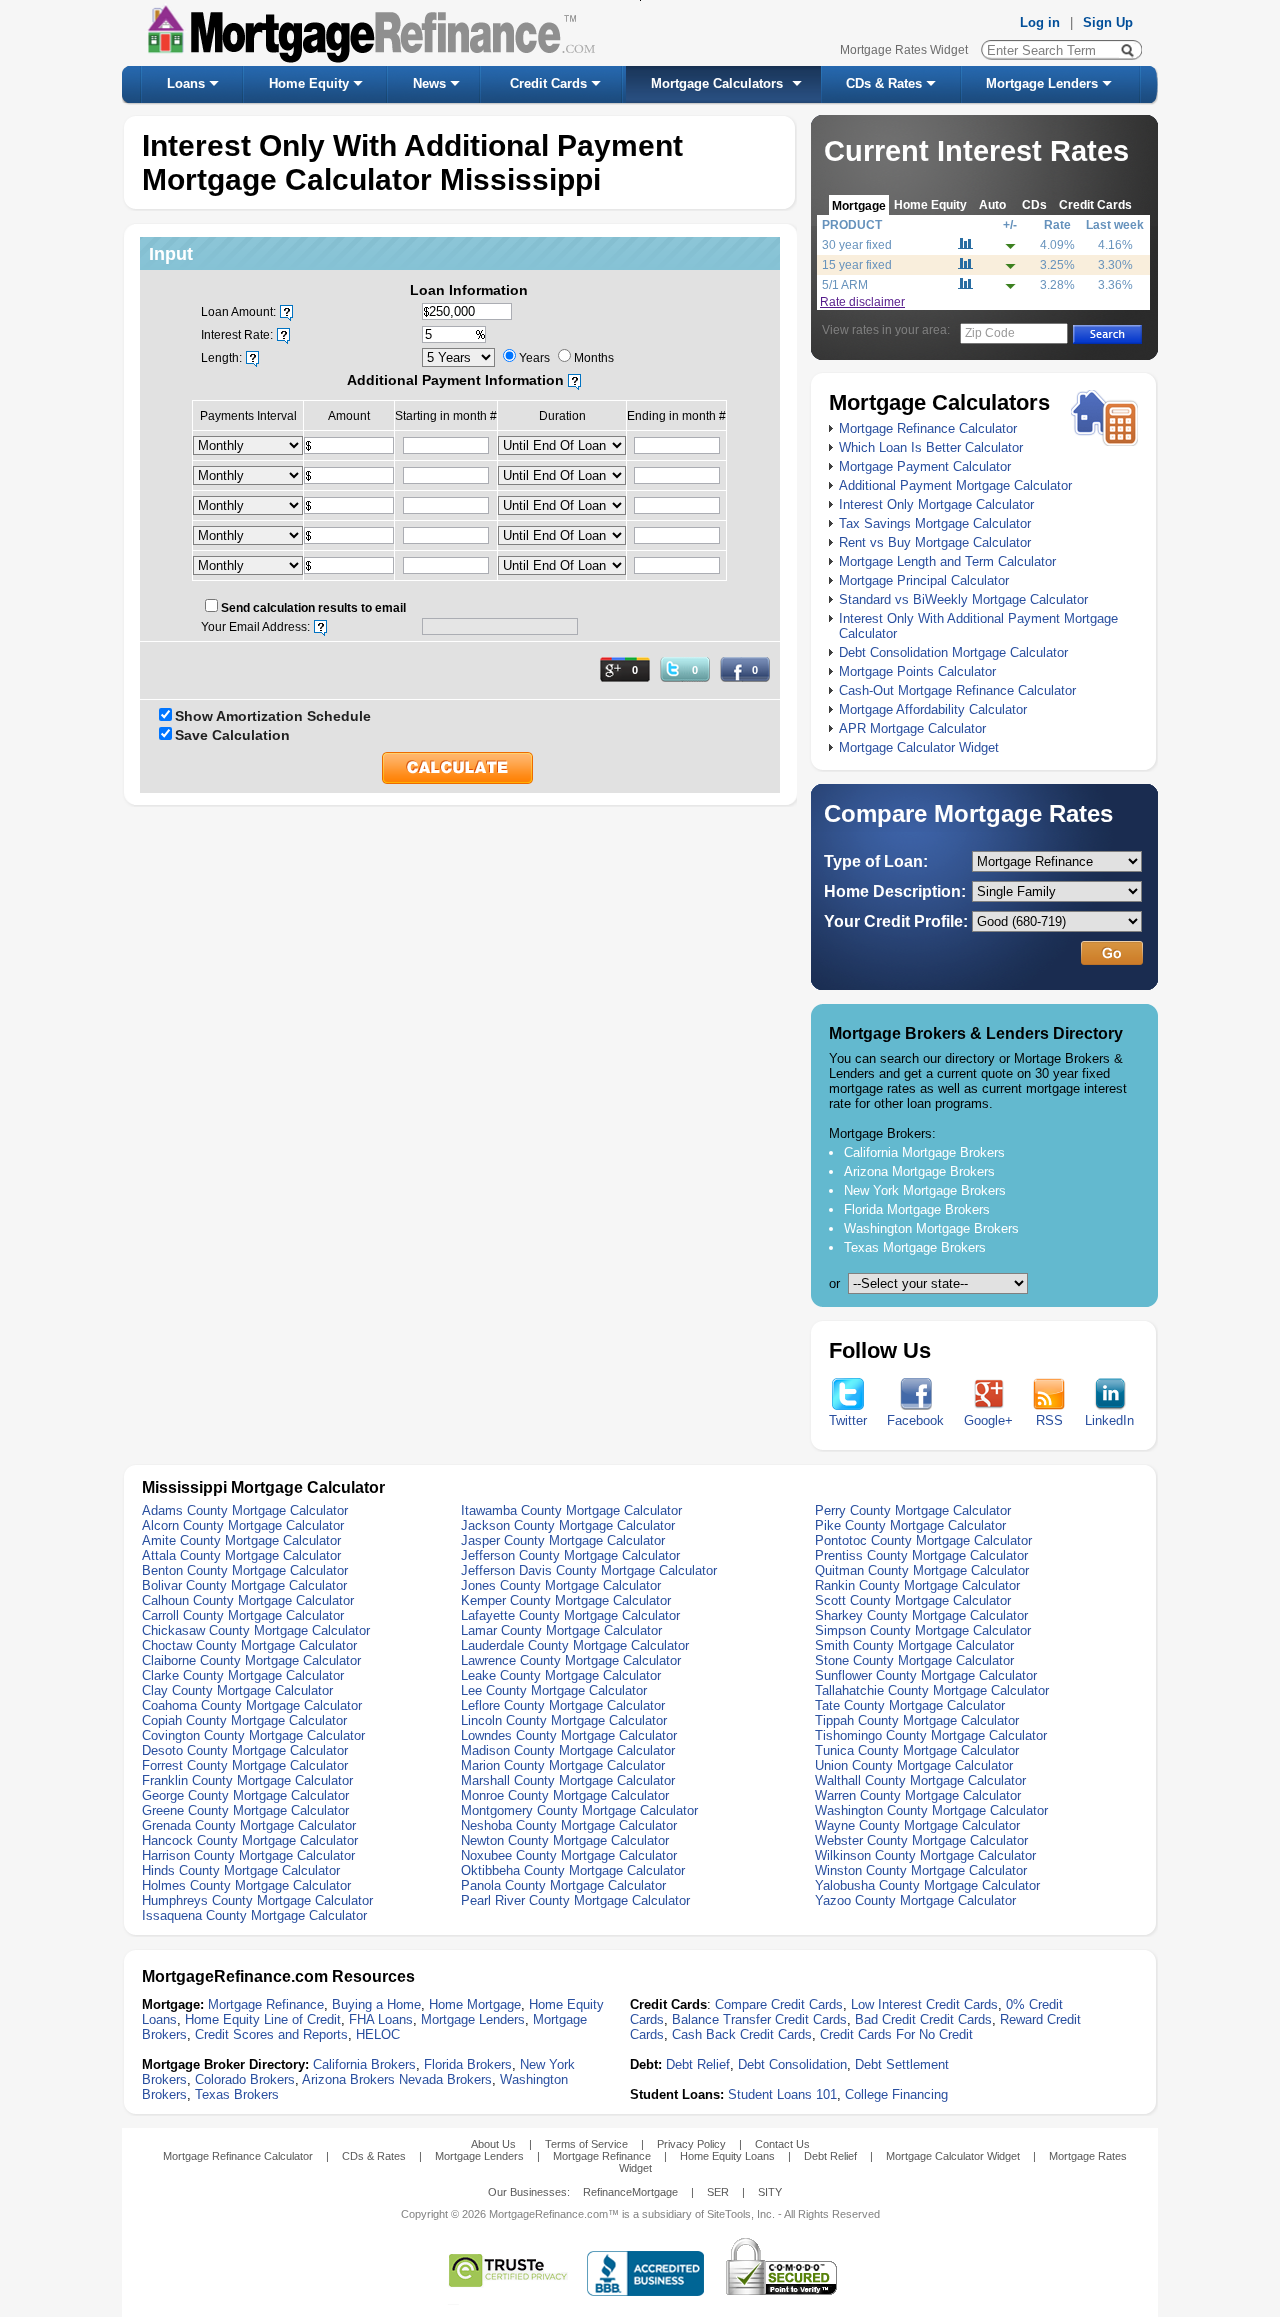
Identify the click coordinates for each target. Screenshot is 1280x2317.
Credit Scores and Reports (271, 2034)
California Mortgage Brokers (924, 1152)
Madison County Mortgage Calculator (568, 1750)
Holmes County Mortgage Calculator (246, 1885)
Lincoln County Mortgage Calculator (564, 1720)
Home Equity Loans (727, 2156)
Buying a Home (376, 2004)
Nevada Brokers (445, 2079)
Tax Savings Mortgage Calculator (935, 523)
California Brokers (364, 2064)
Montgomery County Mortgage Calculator (579, 1810)
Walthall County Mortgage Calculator (920, 1780)
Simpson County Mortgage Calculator (923, 1630)
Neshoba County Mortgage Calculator (569, 1825)
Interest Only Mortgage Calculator (936, 504)
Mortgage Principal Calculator (924, 580)
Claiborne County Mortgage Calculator (251, 1660)
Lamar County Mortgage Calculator (561, 1630)
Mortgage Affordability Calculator (933, 709)
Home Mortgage (475, 2004)
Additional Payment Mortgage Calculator (955, 485)
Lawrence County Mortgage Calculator (571, 1660)
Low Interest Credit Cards (924, 2004)
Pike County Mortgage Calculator (910, 1525)
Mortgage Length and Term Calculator (947, 561)
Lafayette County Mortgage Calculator (570, 1615)
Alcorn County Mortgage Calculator (243, 1525)
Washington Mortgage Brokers (931, 1228)
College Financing (896, 2094)
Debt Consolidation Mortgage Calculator (953, 652)
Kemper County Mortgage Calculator (566, 1600)
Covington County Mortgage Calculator (253, 1735)
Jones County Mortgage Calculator (561, 1585)
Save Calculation (232, 735)
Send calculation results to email (313, 608)
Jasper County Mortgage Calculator (563, 1540)
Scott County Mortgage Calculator (913, 1600)
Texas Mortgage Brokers (915, 1247)
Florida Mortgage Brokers (917, 1209)
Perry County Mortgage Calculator (913, 1510)
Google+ (988, 1420)
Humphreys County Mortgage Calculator (257, 1900)
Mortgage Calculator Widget (919, 747)
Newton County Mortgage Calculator (565, 1840)
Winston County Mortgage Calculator (921, 1870)
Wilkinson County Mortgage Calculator (925, 1855)
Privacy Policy (691, 2144)
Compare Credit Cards (779, 2004)
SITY (770, 2192)
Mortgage (859, 205)
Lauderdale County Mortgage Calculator (575, 1645)
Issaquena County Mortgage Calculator (254, 1915)
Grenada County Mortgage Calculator (249, 1825)
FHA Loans (381, 2019)
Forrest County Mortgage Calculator (245, 1765)
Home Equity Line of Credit (263, 2019)
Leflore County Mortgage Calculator (563, 1705)
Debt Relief (698, 2064)
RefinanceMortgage (630, 2192)
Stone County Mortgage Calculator (914, 1660)
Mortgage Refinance (266, 2004)
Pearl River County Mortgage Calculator (575, 1900)
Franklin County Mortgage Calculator (247, 1780)
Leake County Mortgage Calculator (561, 1675)
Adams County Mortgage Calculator (245, 1510)
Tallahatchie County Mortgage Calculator (932, 1690)
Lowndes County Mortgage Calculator (569, 1735)
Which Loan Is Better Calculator (931, 447)
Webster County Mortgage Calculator (921, 1840)
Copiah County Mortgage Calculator (244, 1720)
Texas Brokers (237, 2094)
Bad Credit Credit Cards (923, 2019)
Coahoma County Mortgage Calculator (252, 1705)
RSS (1049, 1420)
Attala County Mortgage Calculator (241, 1555)
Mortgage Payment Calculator (925, 466)
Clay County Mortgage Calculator (237, 1690)
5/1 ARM (845, 285)
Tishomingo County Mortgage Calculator (931, 1735)
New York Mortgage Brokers (925, 1190)
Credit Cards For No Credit (896, 2034)
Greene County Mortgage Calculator (245, 1810)
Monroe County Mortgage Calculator (565, 1795)
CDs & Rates (884, 83)
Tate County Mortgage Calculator (910, 1705)
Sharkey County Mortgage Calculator (921, 1615)
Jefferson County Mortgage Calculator (570, 1555)
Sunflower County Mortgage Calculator (926, 1675)
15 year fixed (857, 265)
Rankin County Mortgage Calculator (917, 1585)
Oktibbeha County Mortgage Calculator (573, 1870)
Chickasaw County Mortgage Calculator (256, 1630)
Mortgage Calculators (717, 83)
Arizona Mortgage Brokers (919, 1171)
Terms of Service (586, 2144)
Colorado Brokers (245, 2079)
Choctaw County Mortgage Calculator (249, 1645)
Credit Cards (548, 83)
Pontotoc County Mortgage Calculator (923, 1540)
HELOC (378, 2034)
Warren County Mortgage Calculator (918, 1795)
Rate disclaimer (862, 302)
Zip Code (990, 333)
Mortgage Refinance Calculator (928, 428)
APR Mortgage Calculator (912, 728)
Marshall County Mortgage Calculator (568, 1780)
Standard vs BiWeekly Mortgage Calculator (963, 599)
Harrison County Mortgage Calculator (248, 1855)
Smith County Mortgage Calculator (914, 1645)
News (429, 83)
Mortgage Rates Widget (904, 50)
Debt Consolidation (792, 2064)
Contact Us (782, 2144)
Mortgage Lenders (1042, 83)
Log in (1040, 22)
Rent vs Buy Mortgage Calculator (935, 542)
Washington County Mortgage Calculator (931, 1810)
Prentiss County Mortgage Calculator (921, 1555)
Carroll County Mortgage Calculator (243, 1615)
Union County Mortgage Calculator (914, 1765)
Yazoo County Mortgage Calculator (915, 1900)
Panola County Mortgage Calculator (563, 1885)
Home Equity (309, 83)
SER (718, 2192)
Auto (992, 204)
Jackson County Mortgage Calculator (568, 1525)
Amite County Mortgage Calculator (241, 1540)
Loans (186, 83)
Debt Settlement (902, 2064)
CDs (1034, 204)
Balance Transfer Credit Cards (759, 2019)
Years (534, 358)
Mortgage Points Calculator (917, 671)
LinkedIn (1109, 1420)
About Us (493, 2144)
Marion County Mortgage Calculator (563, 1765)
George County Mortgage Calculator (245, 1795)
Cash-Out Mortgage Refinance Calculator (957, 690)
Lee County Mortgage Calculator (554, 1690)
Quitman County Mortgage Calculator (922, 1570)
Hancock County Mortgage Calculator (250, 1840)
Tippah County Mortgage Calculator (917, 1720)
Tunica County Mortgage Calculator (917, 1750)
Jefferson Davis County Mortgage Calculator (589, 1570)
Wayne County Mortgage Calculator (917, 1825)
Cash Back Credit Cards (742, 2034)
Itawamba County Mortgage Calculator (571, 1510)
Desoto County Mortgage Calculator (245, 1750)
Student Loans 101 (782, 2094)
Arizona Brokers (348, 2079)
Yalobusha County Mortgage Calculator (927, 1885)
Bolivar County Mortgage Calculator (244, 1585)
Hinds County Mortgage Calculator (241, 1870)
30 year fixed (857, 245)
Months (594, 358)
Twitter (848, 1420)
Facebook (915, 1420)
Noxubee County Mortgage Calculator (569, 1855)
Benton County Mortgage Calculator (245, 1570)
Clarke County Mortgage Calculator (243, 1675)
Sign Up (1108, 22)
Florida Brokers (468, 2064)
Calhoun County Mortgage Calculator (248, 1600)
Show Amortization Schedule (273, 716)
